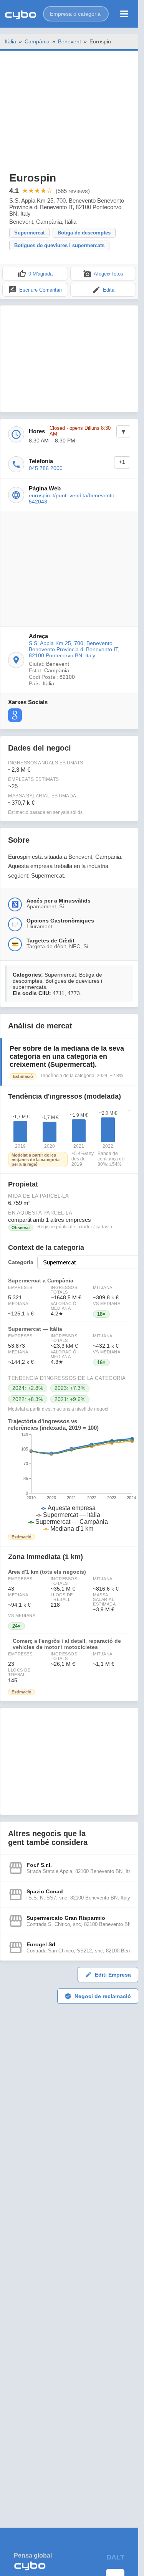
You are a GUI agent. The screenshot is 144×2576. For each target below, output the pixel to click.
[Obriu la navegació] (124, 14)
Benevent (70, 41)
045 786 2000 (46, 468)
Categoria (21, 1262)
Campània (37, 41)
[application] (69, 1482)
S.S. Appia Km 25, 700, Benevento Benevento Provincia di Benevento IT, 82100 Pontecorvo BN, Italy (74, 649)
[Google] (15, 715)
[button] (76, 14)
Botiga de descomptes (84, 233)
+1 (122, 462)
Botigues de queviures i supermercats (59, 245)
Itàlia (10, 41)
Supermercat (29, 233)
